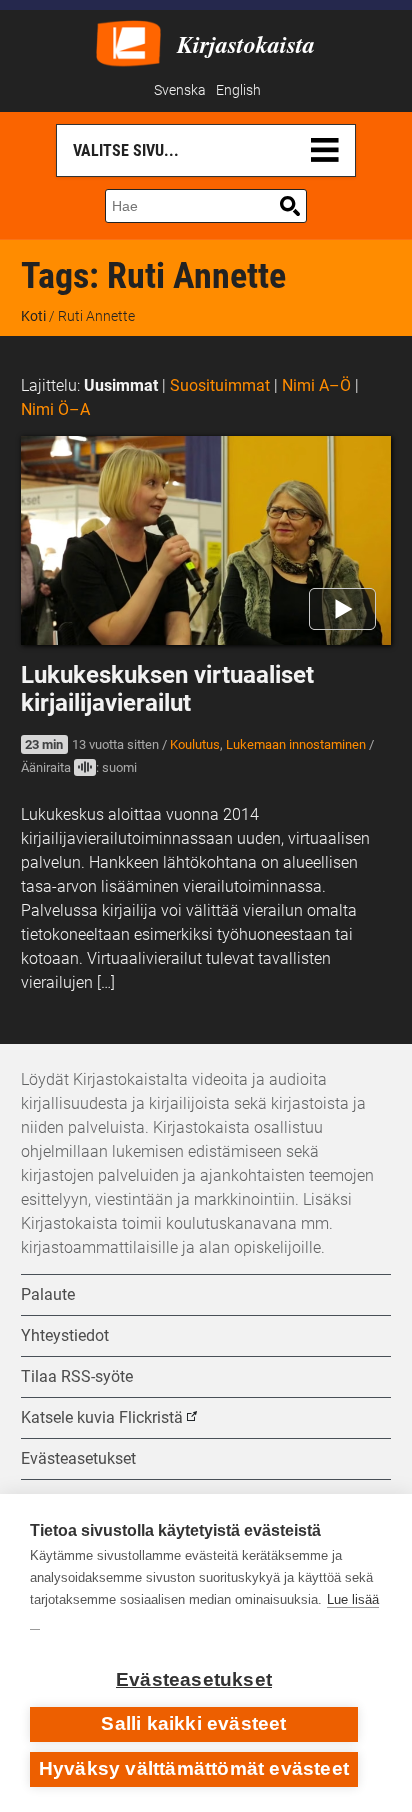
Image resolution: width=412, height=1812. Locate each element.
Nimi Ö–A (55, 409)
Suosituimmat (220, 385)
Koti (33, 316)
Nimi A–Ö (316, 385)
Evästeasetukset (194, 1679)
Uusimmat (121, 385)
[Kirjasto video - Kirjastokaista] (128, 41)
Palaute (48, 1294)
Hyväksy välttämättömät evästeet (194, 1768)
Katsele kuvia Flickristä (102, 1417)
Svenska (180, 90)
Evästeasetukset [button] (78, 1458)
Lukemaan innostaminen (296, 744)
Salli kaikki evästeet (193, 1723)
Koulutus (195, 744)
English (238, 90)
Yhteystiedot (65, 1335)
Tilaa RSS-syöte (77, 1376)
